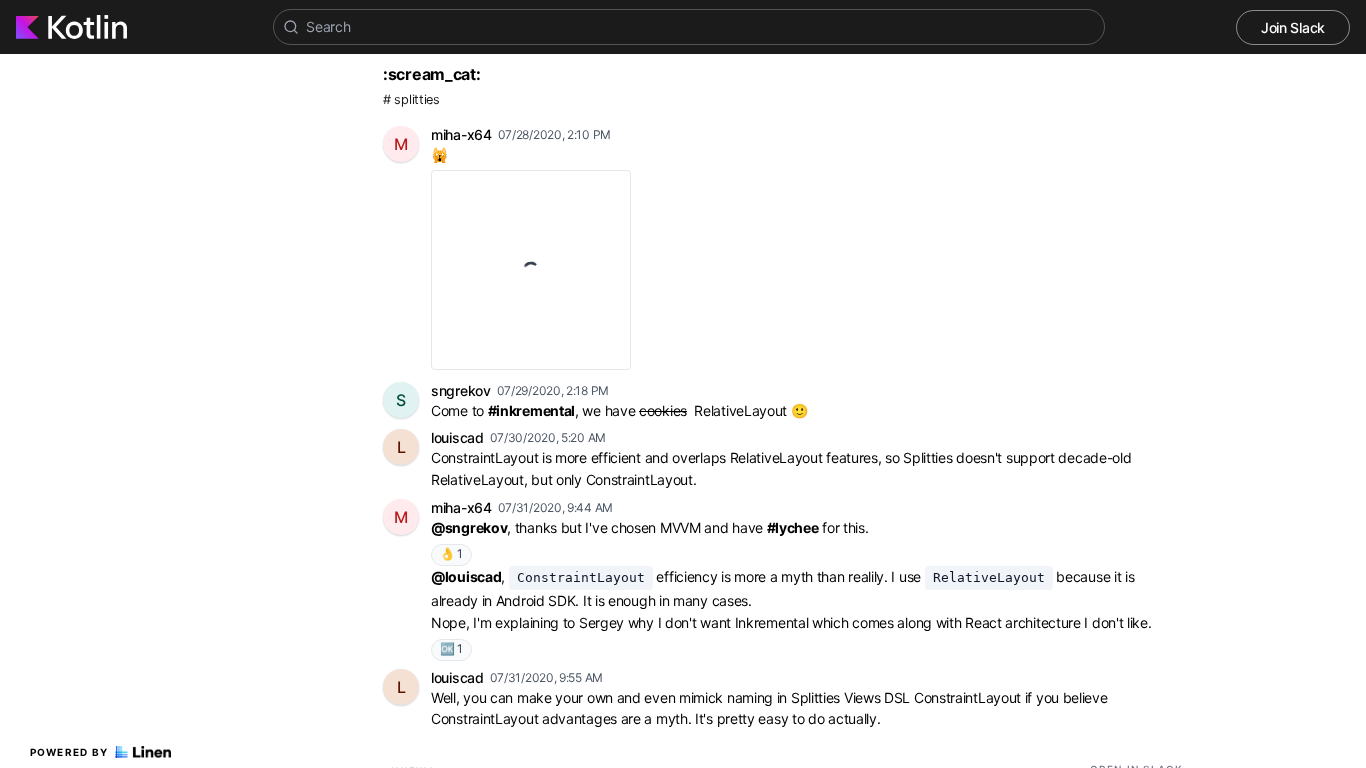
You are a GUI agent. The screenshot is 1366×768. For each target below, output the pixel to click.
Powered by (69, 752)
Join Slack (1293, 27)
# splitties (411, 99)
